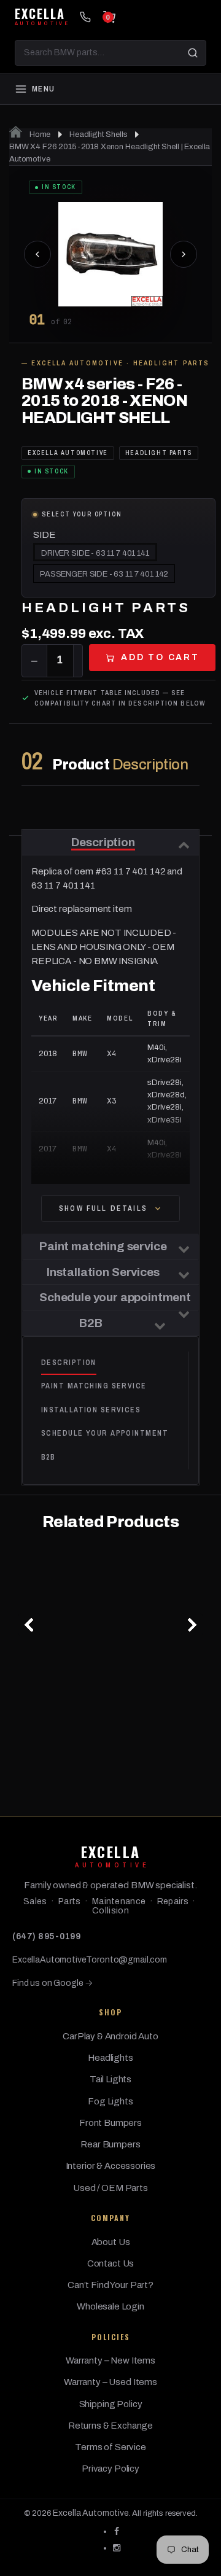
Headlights (110, 2058)
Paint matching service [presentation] (94, 1386)
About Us (111, 2242)
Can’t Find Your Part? (110, 2285)
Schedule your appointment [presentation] (105, 1433)
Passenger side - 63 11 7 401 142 (104, 574)
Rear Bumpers (110, 2144)
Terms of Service (110, 2447)
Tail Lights (110, 2079)
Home (39, 134)
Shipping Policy (111, 2404)
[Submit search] (193, 53)
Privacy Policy (110, 2469)
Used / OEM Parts (110, 2188)
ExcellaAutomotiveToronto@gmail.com (90, 1960)
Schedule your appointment (115, 1297)
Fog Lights (110, 2101)
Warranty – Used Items (110, 2382)
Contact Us (111, 2263)
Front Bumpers (110, 2123)
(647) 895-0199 (46, 1936)
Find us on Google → (52, 1983)
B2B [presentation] (48, 1457)
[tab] (114, 1363)
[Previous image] (37, 254)
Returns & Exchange (110, 2426)
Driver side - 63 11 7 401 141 (95, 553)
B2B (91, 1323)
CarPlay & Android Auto (110, 2036)
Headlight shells (99, 134)
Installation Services (103, 1272)
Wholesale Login (110, 2306)
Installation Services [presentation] (91, 1410)
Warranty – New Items (110, 2360)
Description (103, 842)
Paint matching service (103, 1246)
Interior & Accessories (111, 2166)
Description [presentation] (69, 1363)
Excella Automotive (91, 2513)
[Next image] (184, 254)
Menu (43, 89)
